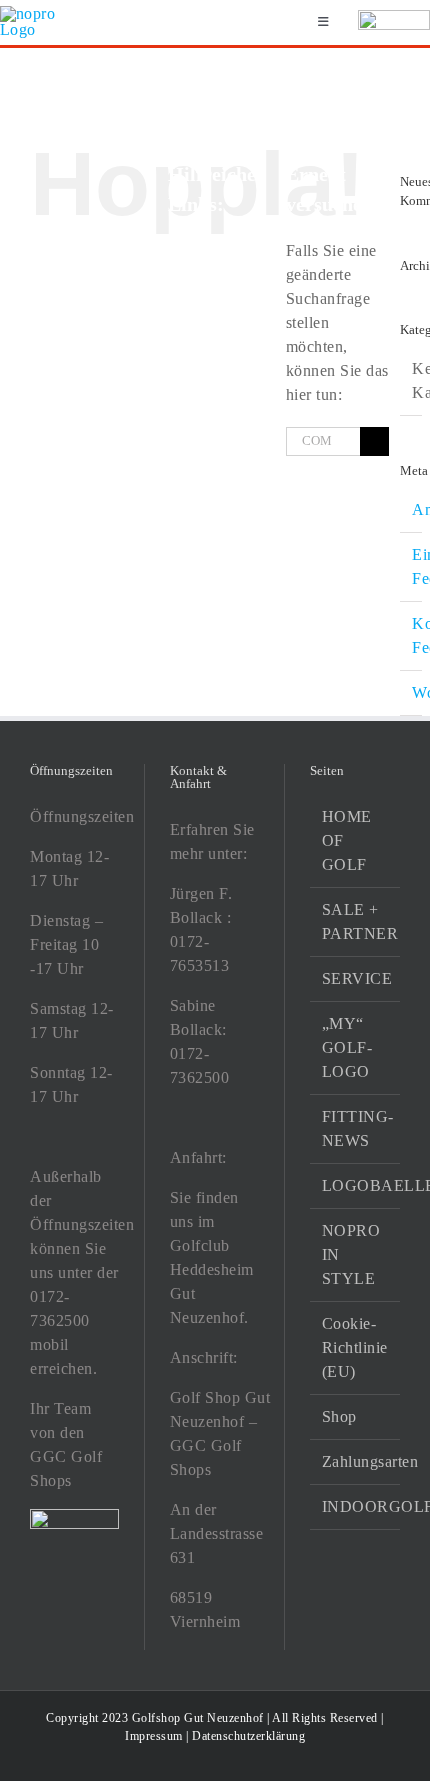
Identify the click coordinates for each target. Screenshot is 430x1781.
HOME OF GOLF (347, 840)
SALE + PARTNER (356, 921)
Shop (339, 1416)
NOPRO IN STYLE (351, 1254)
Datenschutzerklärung (248, 1736)
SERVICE (356, 978)
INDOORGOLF (356, 1506)
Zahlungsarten (356, 1461)
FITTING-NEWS (356, 1128)
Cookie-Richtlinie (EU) (355, 1347)
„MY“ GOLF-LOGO (347, 1047)
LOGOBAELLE (356, 1185)
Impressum (154, 1736)
